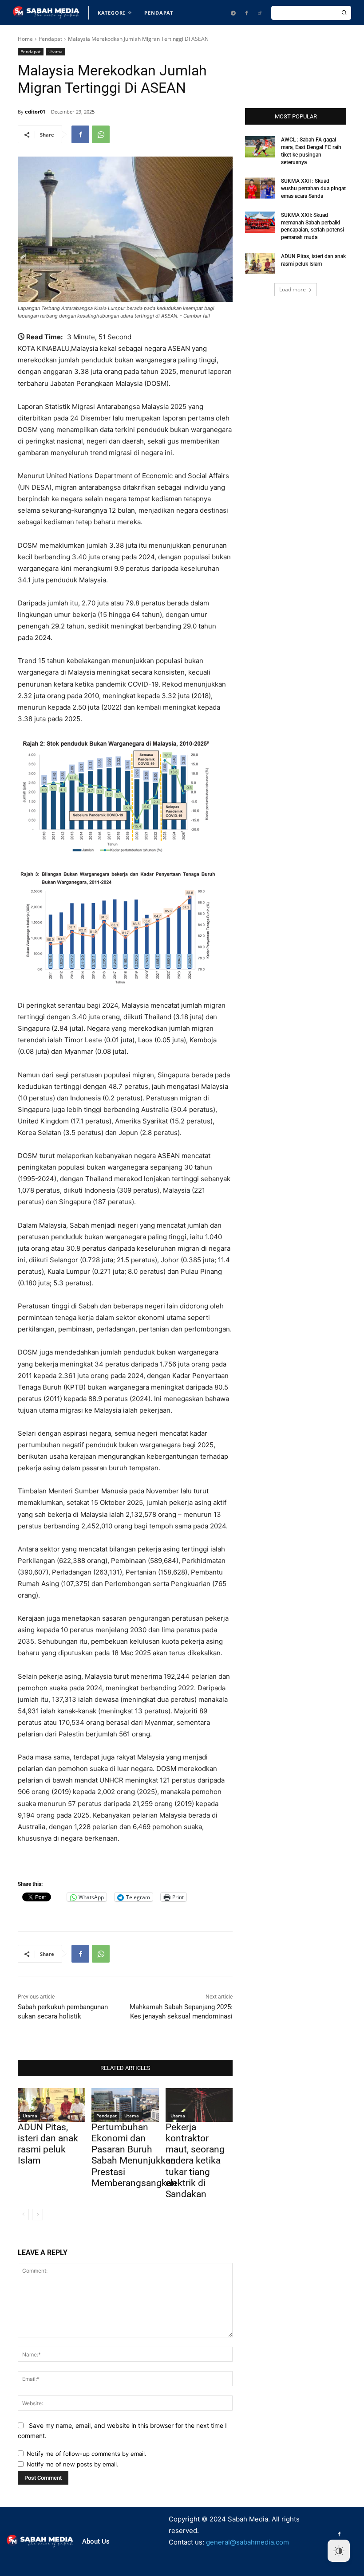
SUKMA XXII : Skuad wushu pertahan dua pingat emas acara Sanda (313, 188)
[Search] (344, 13)
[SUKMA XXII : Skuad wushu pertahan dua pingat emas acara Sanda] (260, 188)
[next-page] (38, 2215)
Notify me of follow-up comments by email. (87, 2454)
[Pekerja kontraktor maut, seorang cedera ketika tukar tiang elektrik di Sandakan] (199, 2105)
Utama (55, 51)
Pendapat (50, 39)
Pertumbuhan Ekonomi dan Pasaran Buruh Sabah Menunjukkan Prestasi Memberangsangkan (134, 2155)
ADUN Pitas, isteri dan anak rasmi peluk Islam (48, 2144)
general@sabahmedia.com (247, 2542)
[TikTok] (260, 13)
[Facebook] (246, 13)
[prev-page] (23, 2215)
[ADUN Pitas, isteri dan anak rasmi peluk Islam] (51, 2105)
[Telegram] (233, 13)
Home (25, 39)
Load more (293, 289)
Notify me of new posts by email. (73, 2464)
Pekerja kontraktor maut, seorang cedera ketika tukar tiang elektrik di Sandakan (195, 2161)
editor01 (35, 112)
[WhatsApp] (101, 134)
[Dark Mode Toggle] (339, 2551)
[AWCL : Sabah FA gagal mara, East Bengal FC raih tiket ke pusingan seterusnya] (260, 147)
